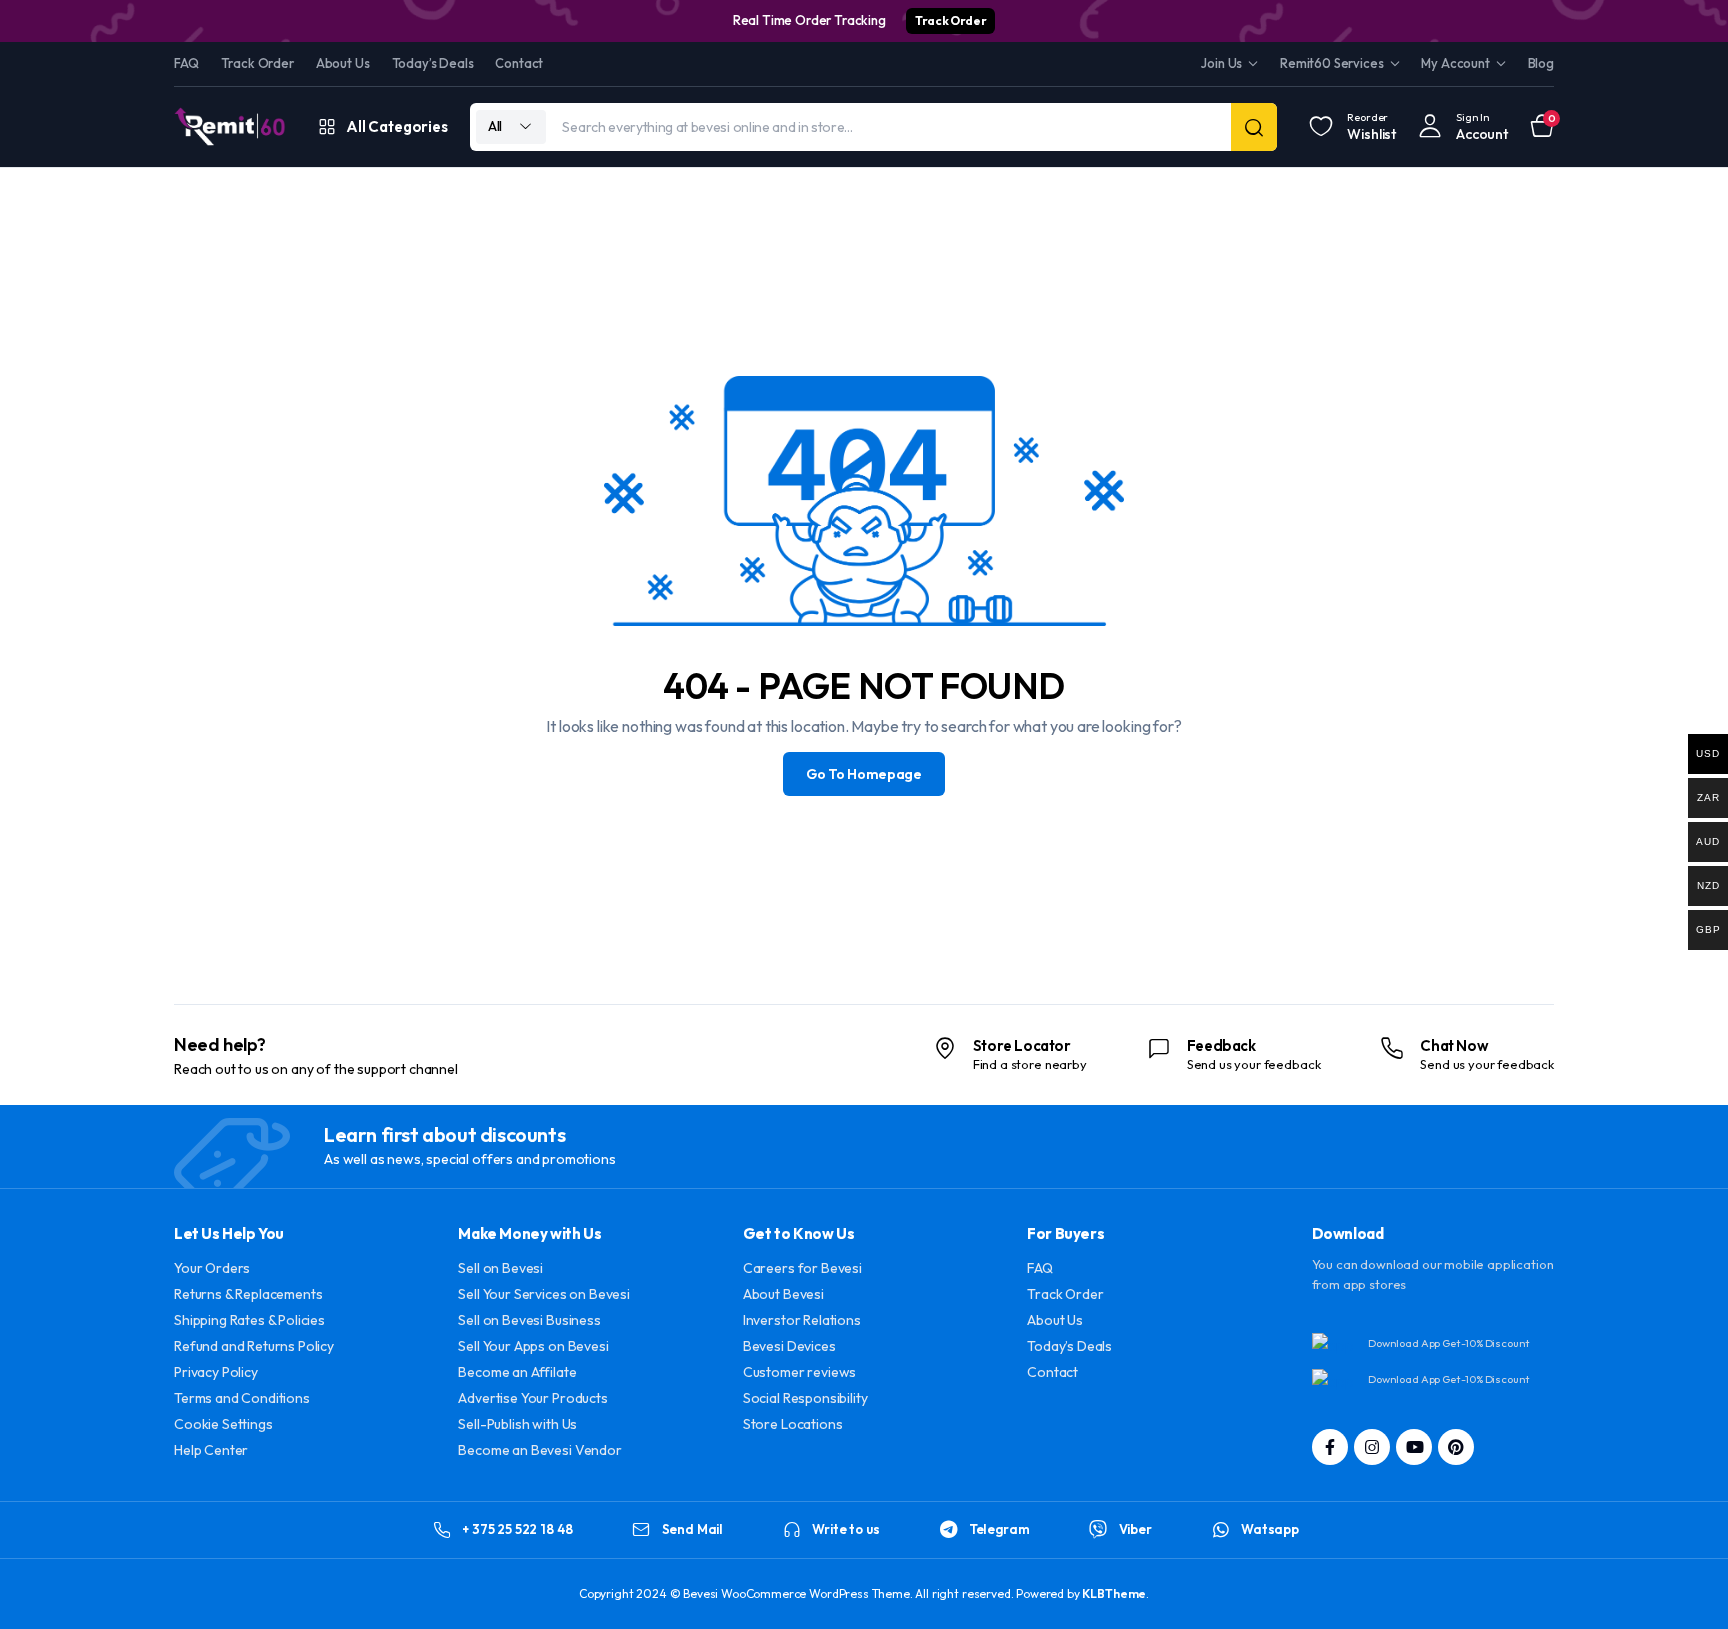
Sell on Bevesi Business (529, 1320)
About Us (343, 63)
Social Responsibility (805, 1398)
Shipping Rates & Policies (249, 1320)
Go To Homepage (864, 774)
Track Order (950, 20)
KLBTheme (1114, 1593)
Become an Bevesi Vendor (539, 1450)
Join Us (1221, 63)
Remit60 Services (1331, 63)
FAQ (186, 63)
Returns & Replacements (248, 1294)
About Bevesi (783, 1294)
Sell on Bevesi (500, 1268)
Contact (519, 63)
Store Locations (793, 1424)
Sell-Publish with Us (517, 1424)
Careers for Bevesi (802, 1268)
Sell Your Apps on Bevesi (533, 1346)
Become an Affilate (517, 1372)
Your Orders (212, 1268)
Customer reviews (799, 1372)
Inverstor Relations (802, 1320)
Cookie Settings (223, 1424)
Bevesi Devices (789, 1346)
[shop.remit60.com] (230, 126)
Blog (1541, 63)
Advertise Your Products (532, 1398)
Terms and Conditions (242, 1398)
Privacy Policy (216, 1372)
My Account (1455, 63)
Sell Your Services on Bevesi (544, 1294)
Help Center (211, 1450)
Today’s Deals (433, 63)
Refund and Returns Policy (254, 1346)
